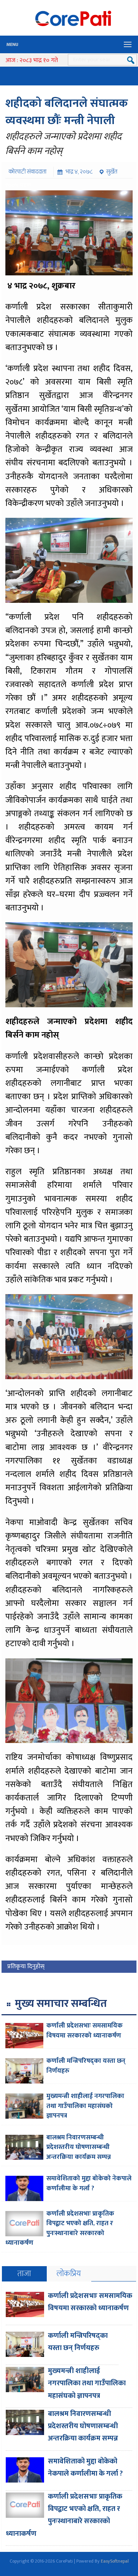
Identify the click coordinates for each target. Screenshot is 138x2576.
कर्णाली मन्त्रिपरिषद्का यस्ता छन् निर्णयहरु (86, 2066)
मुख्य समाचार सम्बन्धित (61, 2004)
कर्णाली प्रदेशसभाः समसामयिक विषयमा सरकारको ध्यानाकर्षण (85, 2031)
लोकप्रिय (69, 2274)
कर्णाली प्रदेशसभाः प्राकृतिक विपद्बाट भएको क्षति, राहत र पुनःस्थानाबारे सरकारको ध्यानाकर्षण (60, 2228)
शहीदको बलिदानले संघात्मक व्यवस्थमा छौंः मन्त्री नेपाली (67, 112)
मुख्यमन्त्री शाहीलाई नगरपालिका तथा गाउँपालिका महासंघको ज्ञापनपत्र (85, 2106)
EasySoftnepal (115, 2561)
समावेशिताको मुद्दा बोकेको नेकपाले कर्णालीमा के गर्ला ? (89, 2183)
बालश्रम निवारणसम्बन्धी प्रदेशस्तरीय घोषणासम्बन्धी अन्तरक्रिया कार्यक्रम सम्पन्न (79, 2147)
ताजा (24, 2274)
